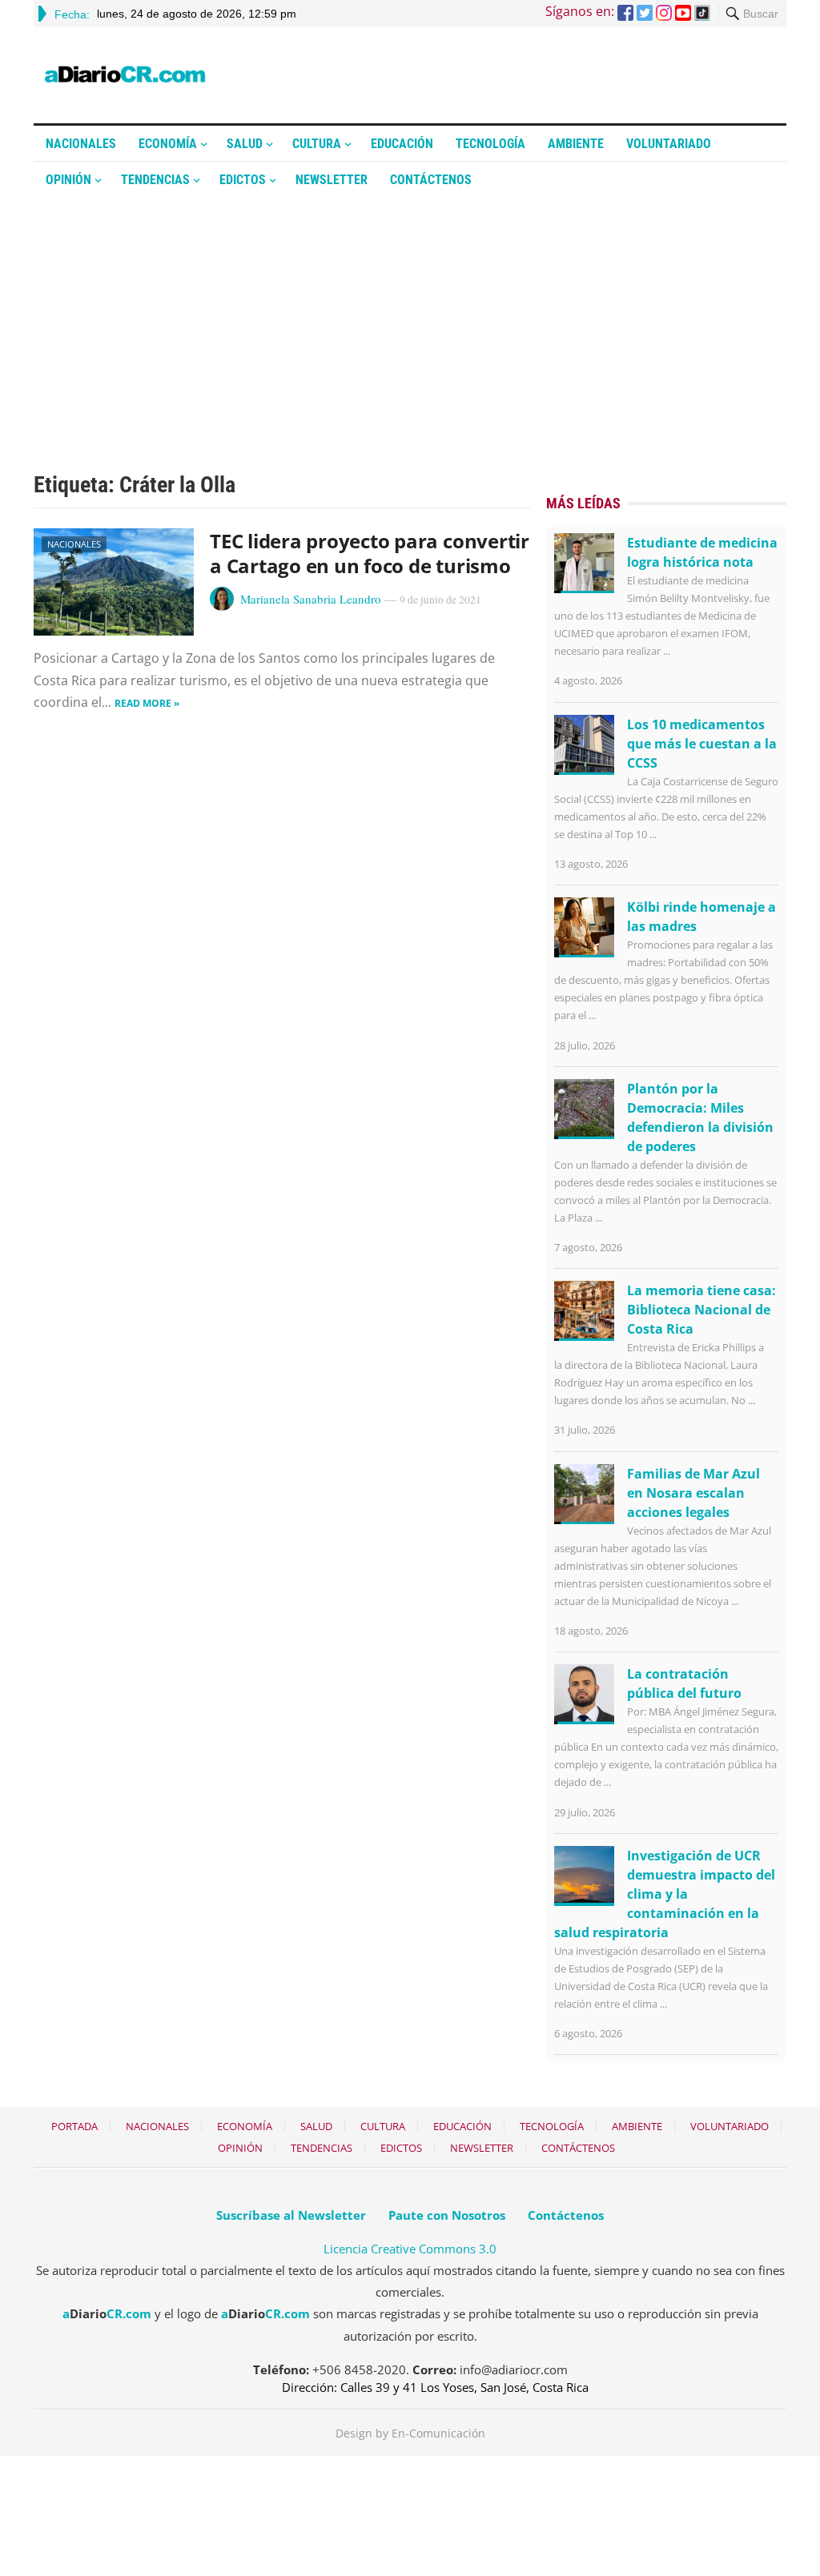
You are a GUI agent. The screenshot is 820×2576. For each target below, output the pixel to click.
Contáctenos (431, 180)
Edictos (243, 180)
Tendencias (155, 180)
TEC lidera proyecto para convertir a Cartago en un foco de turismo (370, 553)
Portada (74, 2126)
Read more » (147, 703)
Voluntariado (669, 144)
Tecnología (490, 144)
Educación (402, 144)
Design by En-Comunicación (410, 2433)
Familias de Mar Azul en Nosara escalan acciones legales (693, 1493)
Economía (168, 144)
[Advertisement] (410, 318)
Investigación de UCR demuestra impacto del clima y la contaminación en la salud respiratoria (665, 1894)
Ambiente (576, 144)
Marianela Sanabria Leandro (311, 599)
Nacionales (81, 144)
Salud (245, 144)
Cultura (317, 144)
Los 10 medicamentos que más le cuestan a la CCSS (702, 744)
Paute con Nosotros (447, 2215)
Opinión (68, 180)
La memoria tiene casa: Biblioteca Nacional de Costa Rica (701, 1310)
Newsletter (332, 180)
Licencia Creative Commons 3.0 (410, 2249)
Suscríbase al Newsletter (291, 2215)
